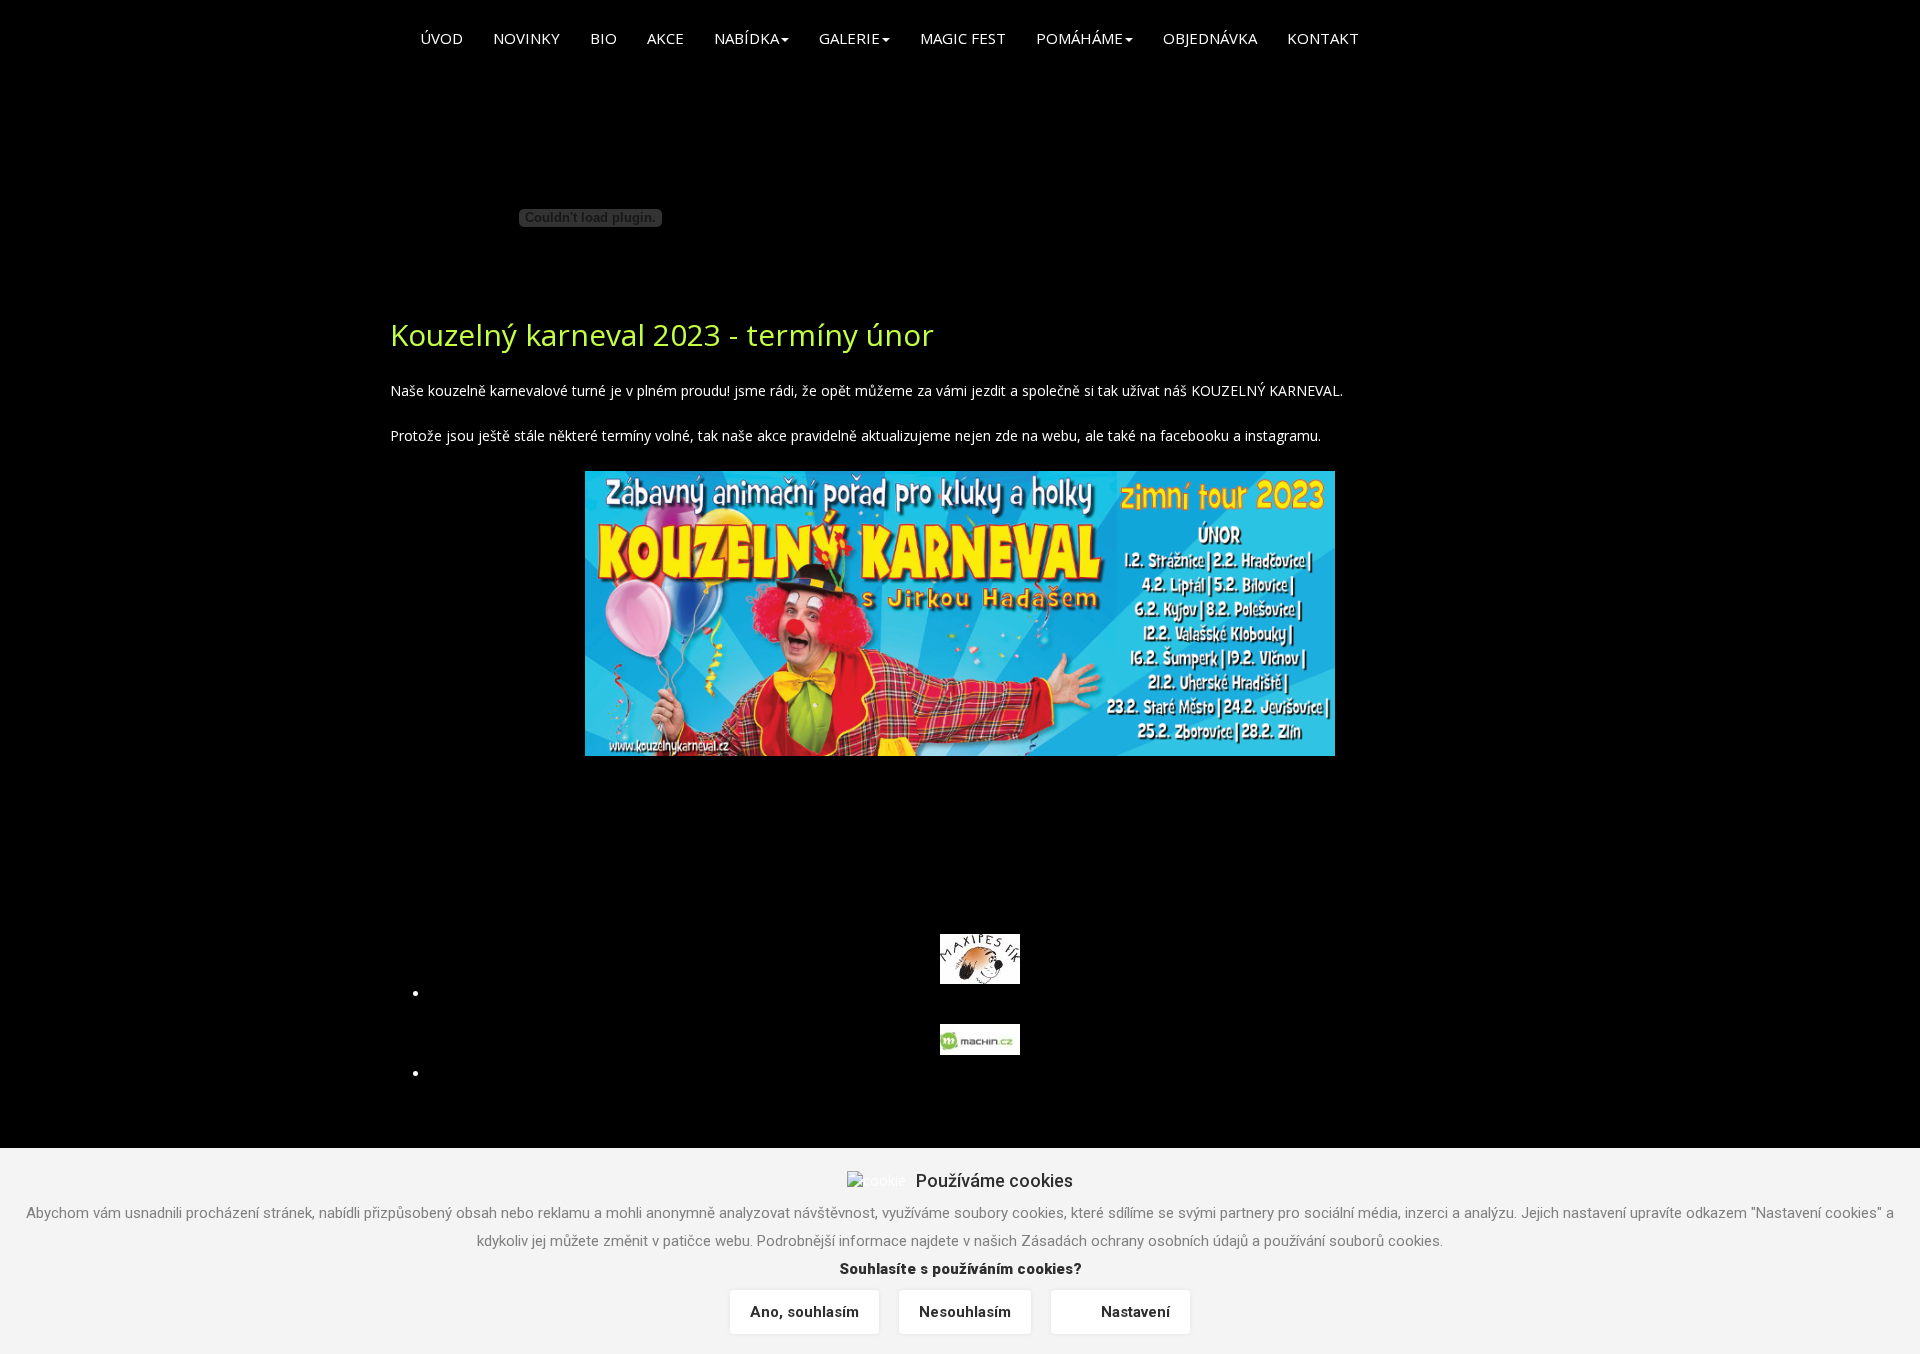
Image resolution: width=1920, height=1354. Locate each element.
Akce (665, 38)
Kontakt (1323, 38)
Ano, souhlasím (804, 1312)
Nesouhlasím (965, 1312)
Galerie (849, 38)
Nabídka (746, 38)
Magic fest (963, 38)
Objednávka (1210, 38)
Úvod (441, 38)
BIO (603, 38)
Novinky (526, 38)
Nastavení (1135, 1312)
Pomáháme (1079, 38)
